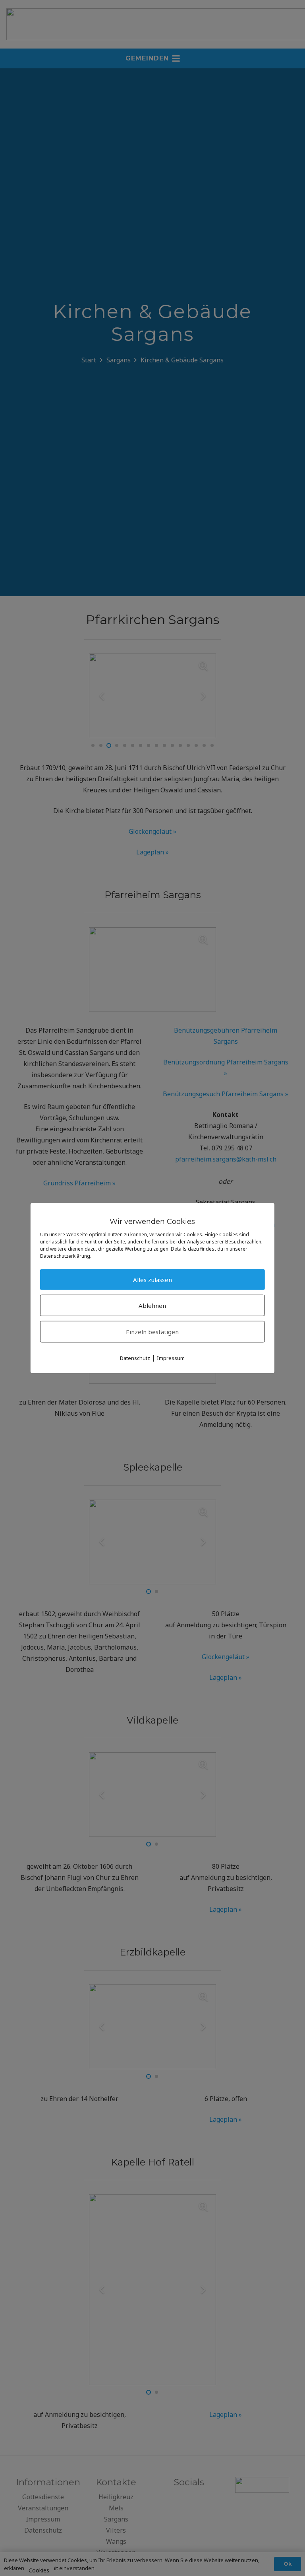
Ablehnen (152, 1305)
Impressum (171, 1358)
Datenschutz (135, 1358)
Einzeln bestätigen (152, 1331)
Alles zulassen (152, 1279)
